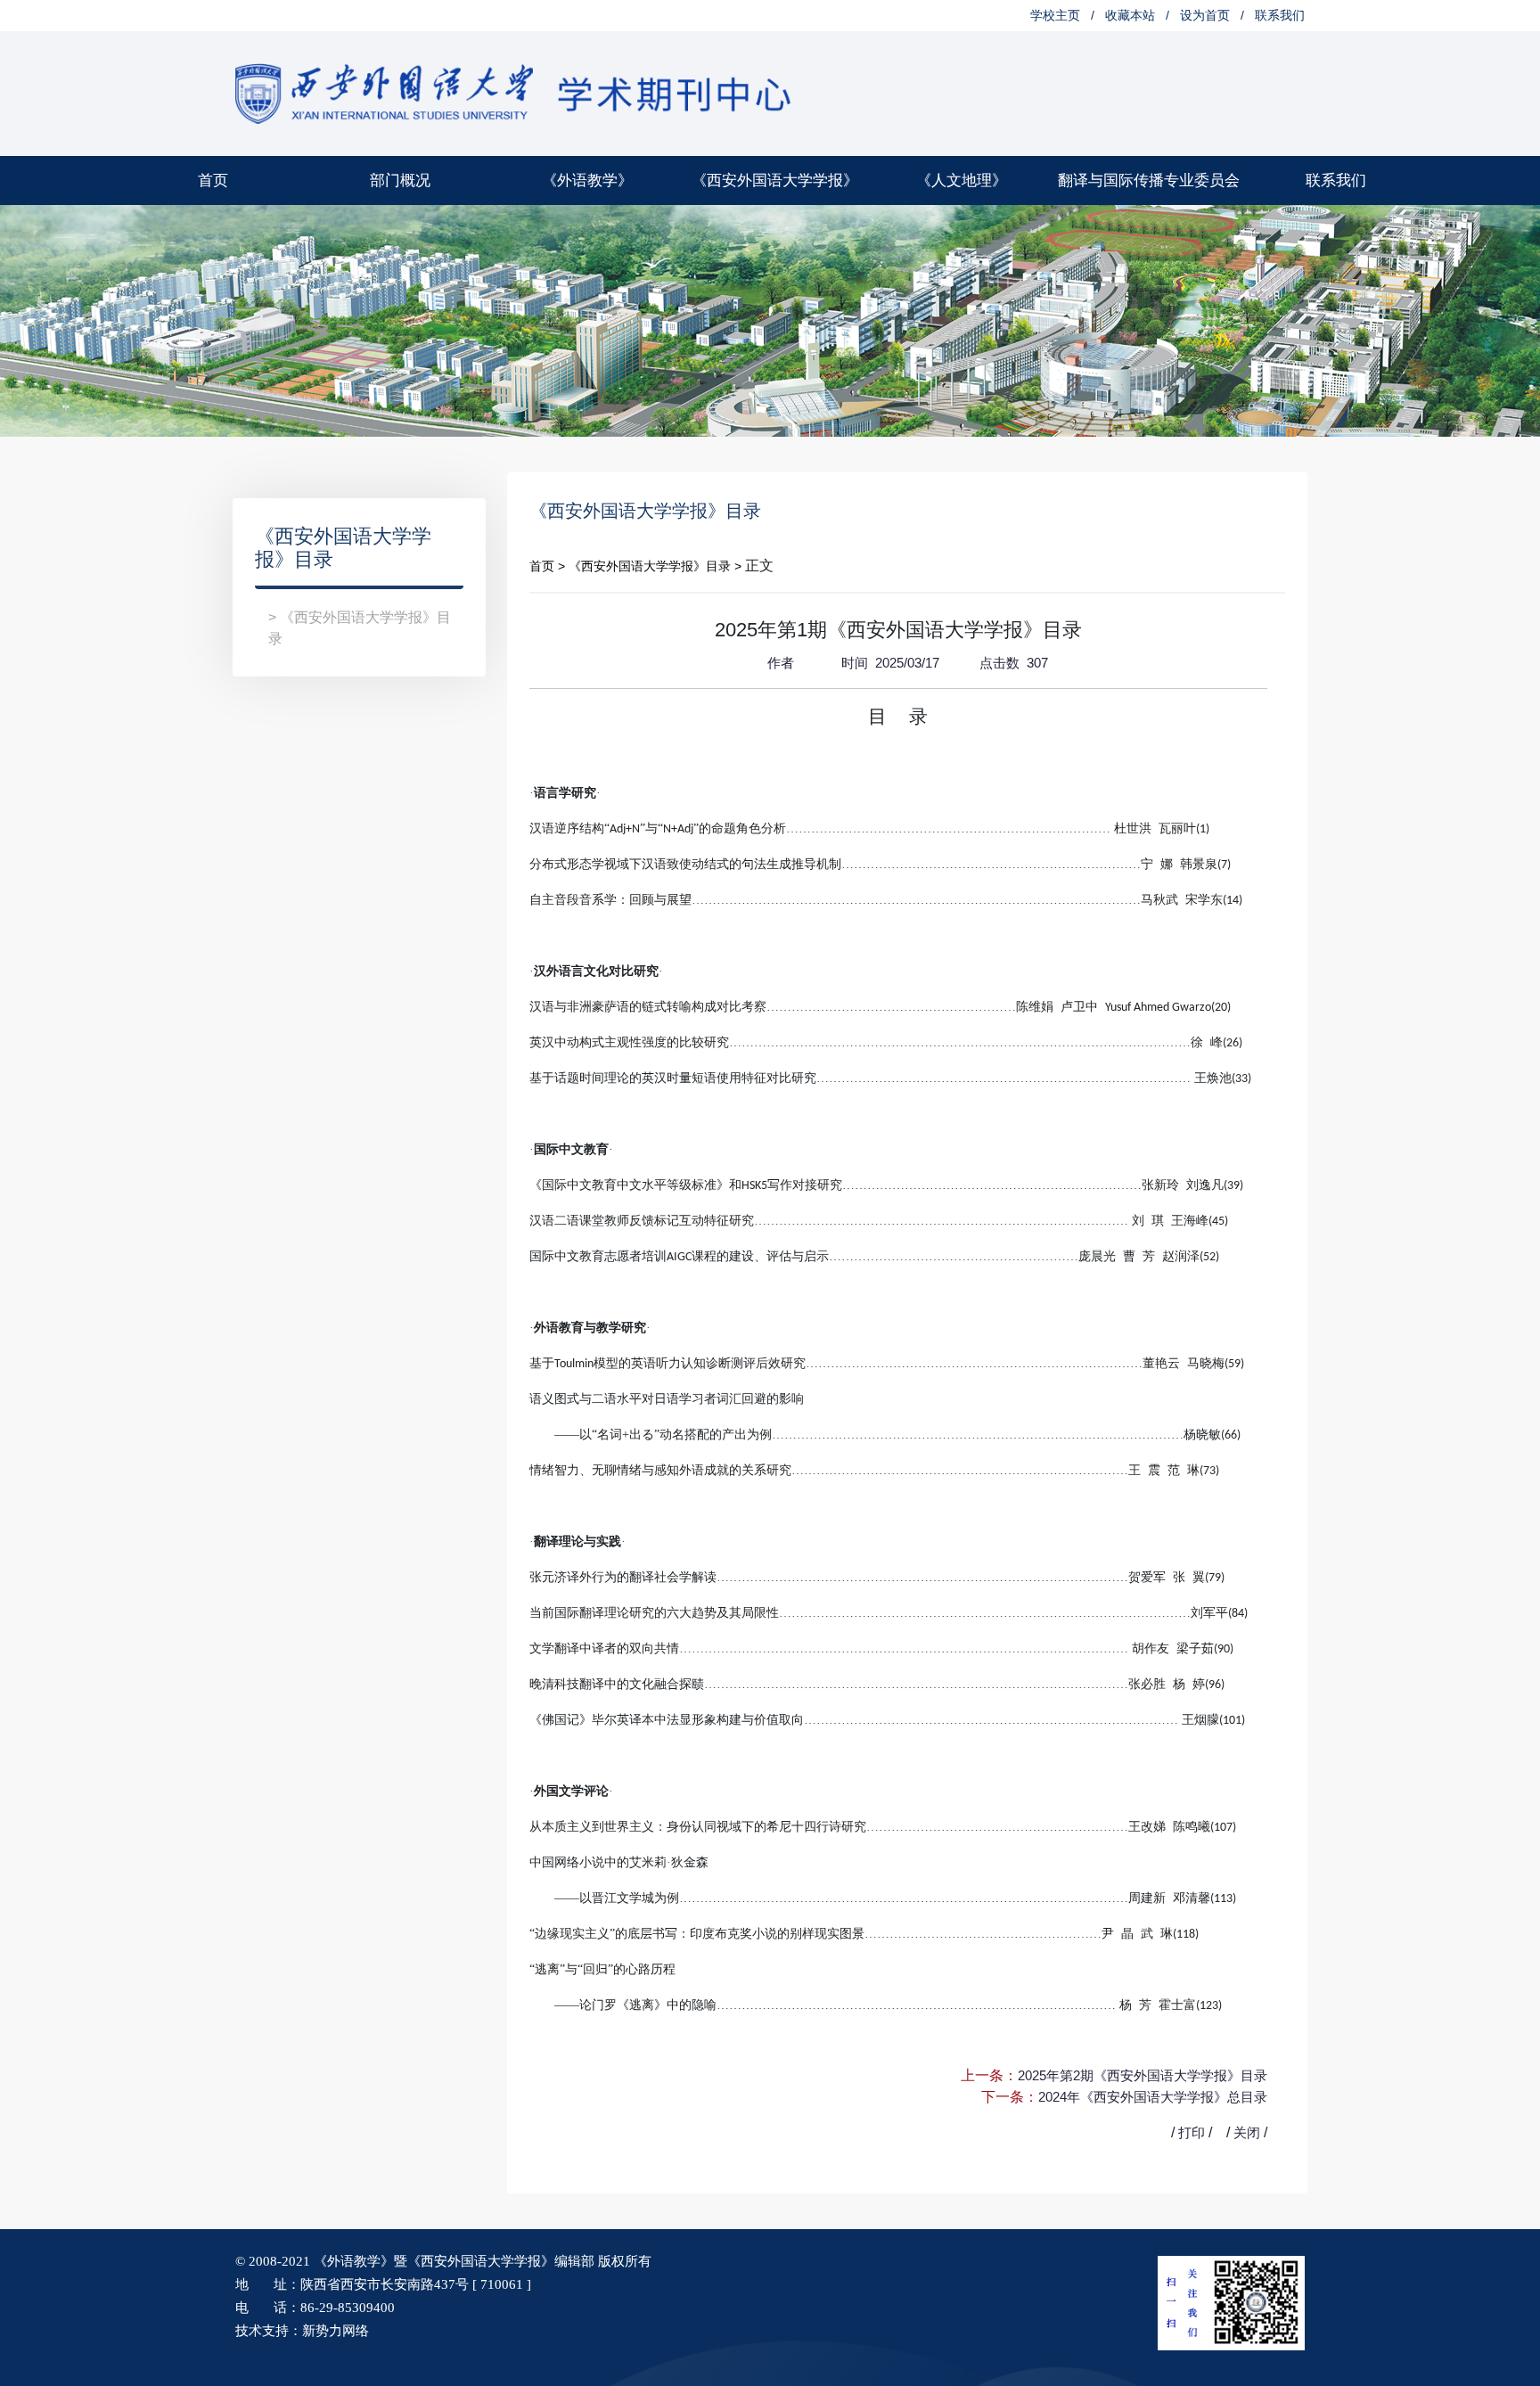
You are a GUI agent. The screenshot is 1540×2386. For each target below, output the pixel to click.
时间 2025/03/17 (889, 663)
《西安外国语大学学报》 (775, 180)
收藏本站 (1130, 15)
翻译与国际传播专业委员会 (1149, 180)
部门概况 (400, 180)
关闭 (1247, 2132)
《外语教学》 (587, 180)
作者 (779, 663)
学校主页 (1055, 15)
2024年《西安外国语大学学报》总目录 (1153, 2097)
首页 (213, 180)
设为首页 (1205, 15)
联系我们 (1280, 15)
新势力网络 (336, 2331)
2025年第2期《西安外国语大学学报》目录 (1143, 2075)
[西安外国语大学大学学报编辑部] (515, 92)
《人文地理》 (962, 180)
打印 (1192, 2132)
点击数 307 (1012, 663)
